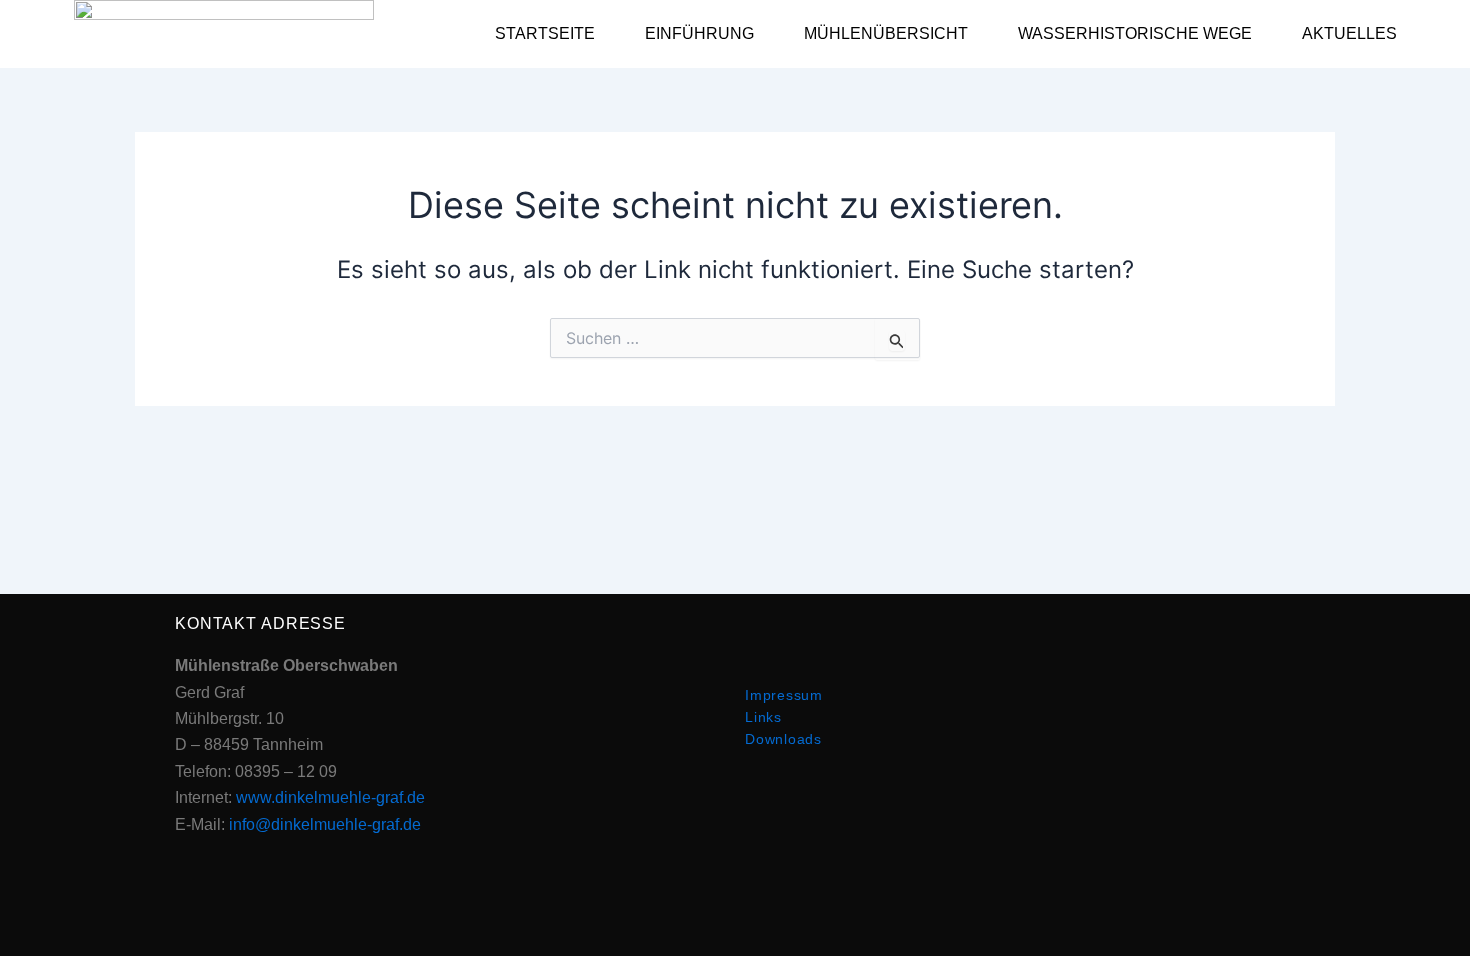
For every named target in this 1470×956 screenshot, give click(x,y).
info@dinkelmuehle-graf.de (325, 824)
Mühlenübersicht (886, 33)
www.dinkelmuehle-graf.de (330, 797)
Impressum (784, 695)
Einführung (699, 33)
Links (763, 717)
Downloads (783, 739)
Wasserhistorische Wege (1135, 33)
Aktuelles (1349, 33)
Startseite (545, 33)
